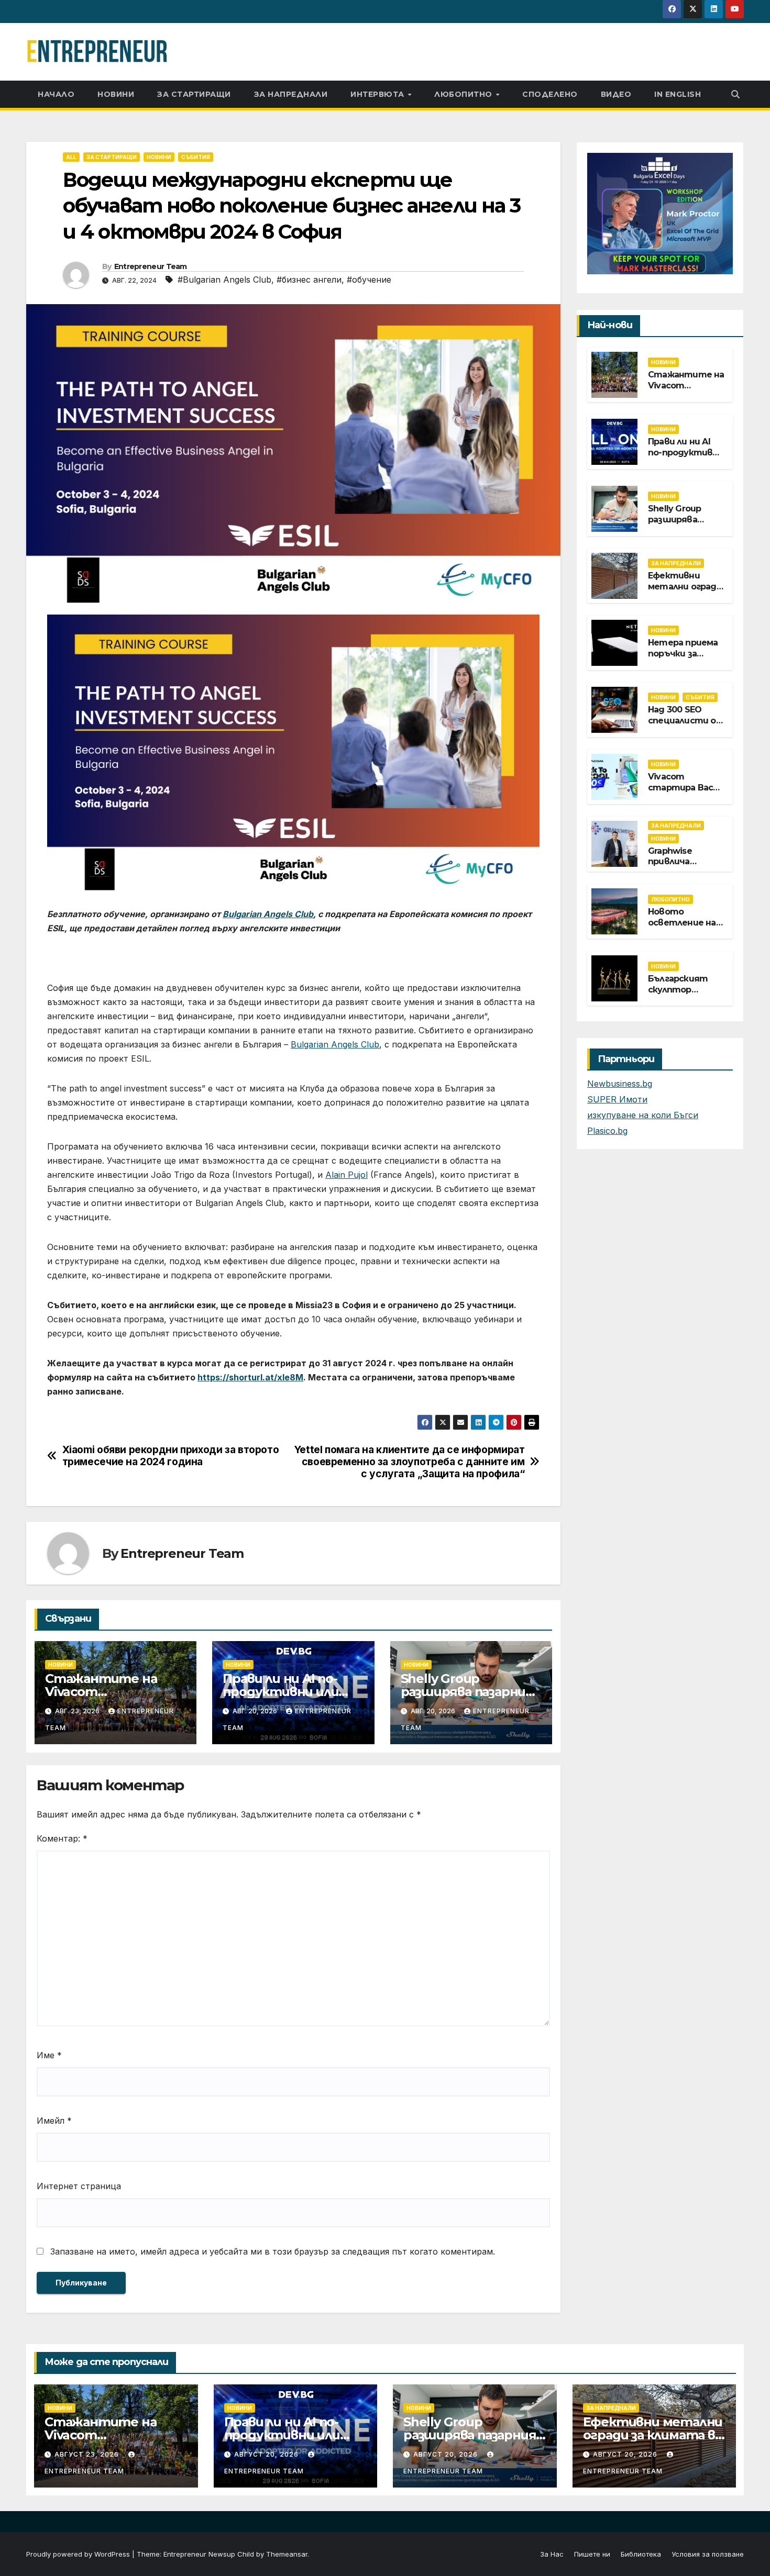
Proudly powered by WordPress (79, 2554)
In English (678, 94)
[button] (735, 94)
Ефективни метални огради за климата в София (685, 592)
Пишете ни (592, 2554)
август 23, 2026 (88, 2454)
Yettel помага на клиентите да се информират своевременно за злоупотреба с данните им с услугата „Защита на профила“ (409, 1462)
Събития (196, 157)
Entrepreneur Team (151, 266)
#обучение (369, 280)
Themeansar (287, 2554)
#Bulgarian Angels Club (224, 280)
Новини (116, 94)
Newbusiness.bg (620, 1084)
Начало (56, 94)
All (71, 157)
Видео (616, 94)
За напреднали (291, 94)
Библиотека (641, 2554)
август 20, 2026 (267, 2454)
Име (49, 2055)
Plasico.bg (607, 1131)
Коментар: (62, 1838)
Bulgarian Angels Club (335, 1044)
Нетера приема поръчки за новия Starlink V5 (684, 654)
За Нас (552, 2554)
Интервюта (378, 94)
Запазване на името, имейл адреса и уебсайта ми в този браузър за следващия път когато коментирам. (273, 2251)
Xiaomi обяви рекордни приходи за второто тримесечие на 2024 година (171, 1456)
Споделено (550, 94)
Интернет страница (79, 2186)
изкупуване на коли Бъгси (643, 1115)
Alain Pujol (346, 1175)
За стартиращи (194, 94)
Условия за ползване (708, 2554)
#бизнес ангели (309, 280)
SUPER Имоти (617, 1099)
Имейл (54, 2121)
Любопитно (464, 94)
